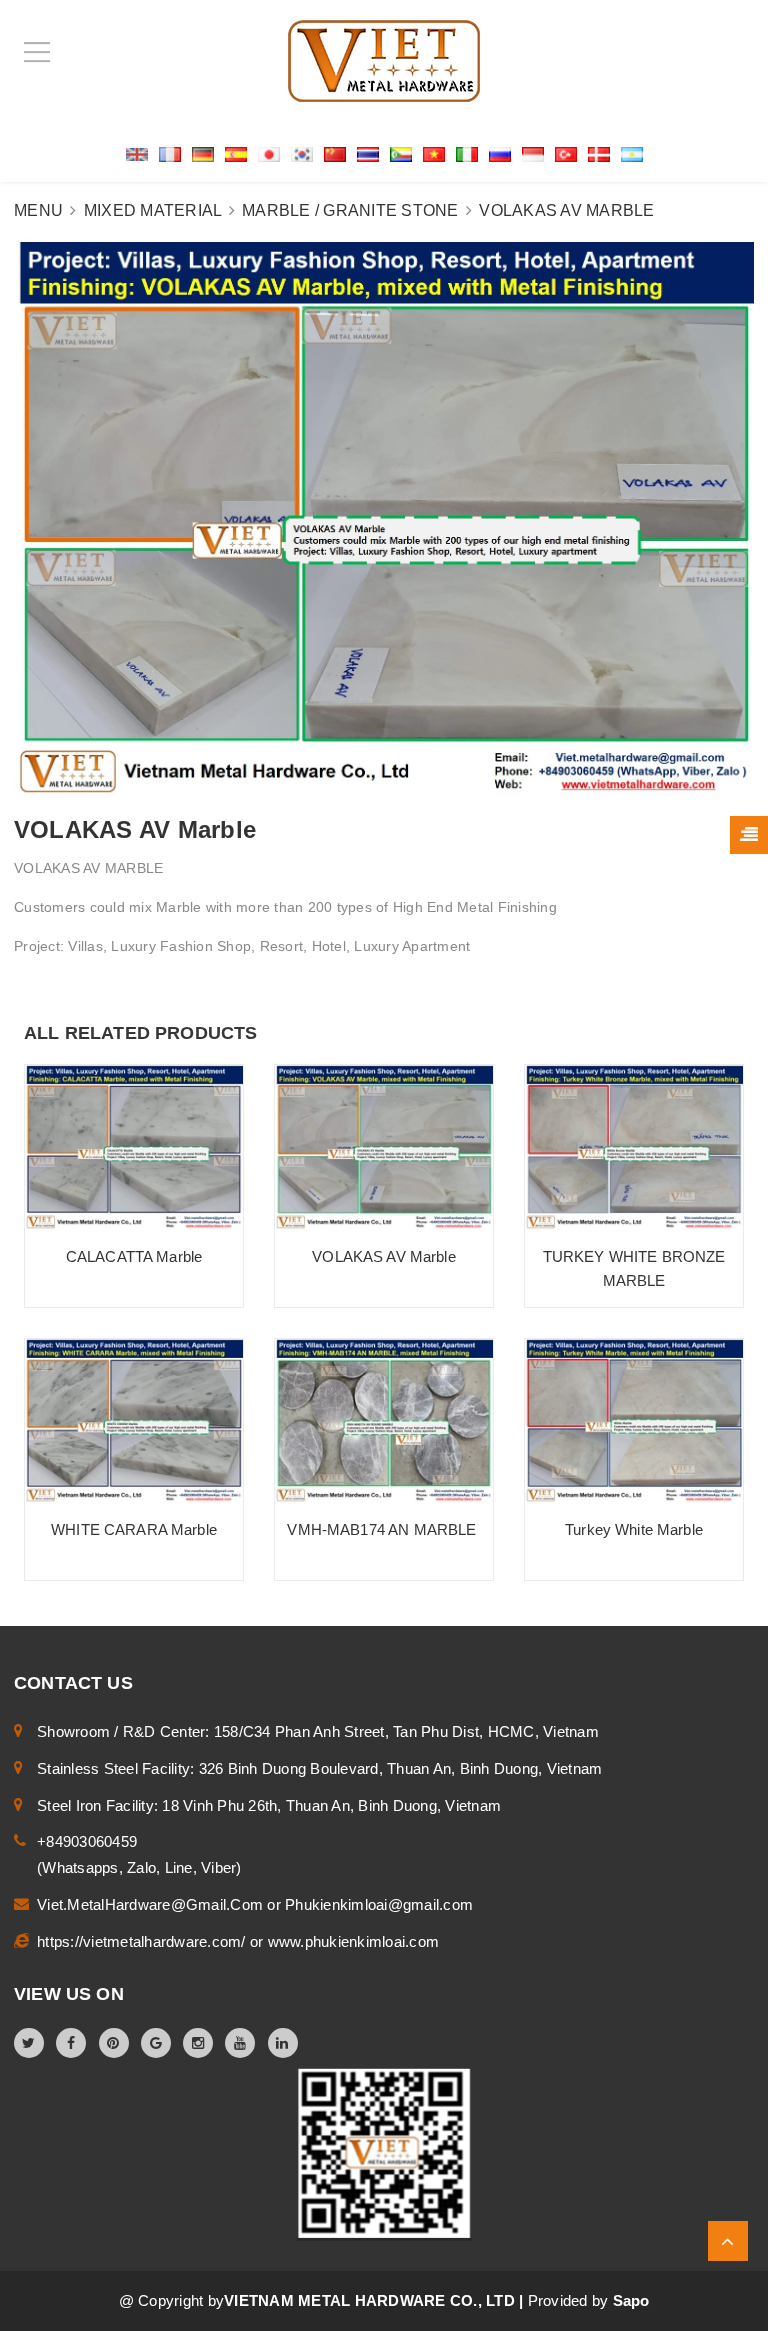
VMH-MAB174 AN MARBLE (383, 1529)
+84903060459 (87, 1841)
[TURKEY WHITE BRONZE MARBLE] (634, 1147)
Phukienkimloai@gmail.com (379, 1904)
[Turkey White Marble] (634, 1421)
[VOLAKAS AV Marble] (384, 1147)
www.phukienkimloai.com (354, 1941)
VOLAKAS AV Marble (384, 1256)
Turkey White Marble (634, 1529)
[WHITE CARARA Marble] (134, 1421)
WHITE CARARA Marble (134, 1529)
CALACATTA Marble (134, 1256)
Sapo (631, 2300)
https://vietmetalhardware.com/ (143, 1941)
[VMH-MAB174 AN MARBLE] (384, 1421)
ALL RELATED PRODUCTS (141, 1033)
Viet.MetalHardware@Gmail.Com (152, 1904)
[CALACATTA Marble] (134, 1147)
